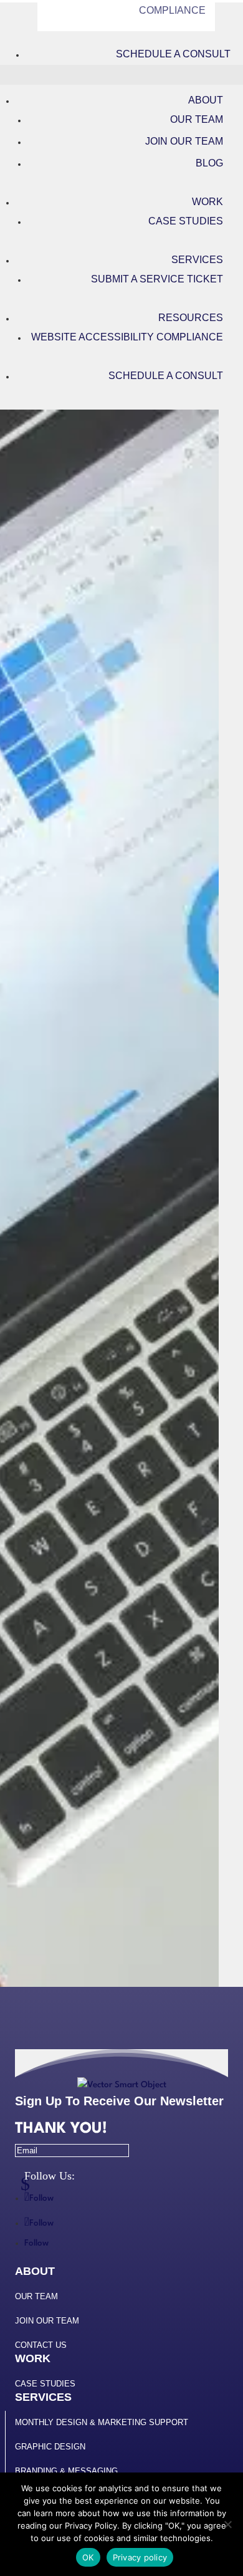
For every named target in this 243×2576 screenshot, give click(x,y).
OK (88, 2557)
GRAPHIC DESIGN (50, 2447)
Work (207, 202)
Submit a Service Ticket (157, 279)
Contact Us (41, 2345)
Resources (191, 318)
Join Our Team (184, 141)
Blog (209, 163)
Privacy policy (140, 2557)
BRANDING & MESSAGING (66, 2471)
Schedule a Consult (173, 54)
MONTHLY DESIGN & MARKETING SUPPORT (102, 2422)
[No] (227, 2524)
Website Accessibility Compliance (127, 337)
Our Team (197, 119)
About (206, 100)
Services (197, 260)
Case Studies (186, 221)
